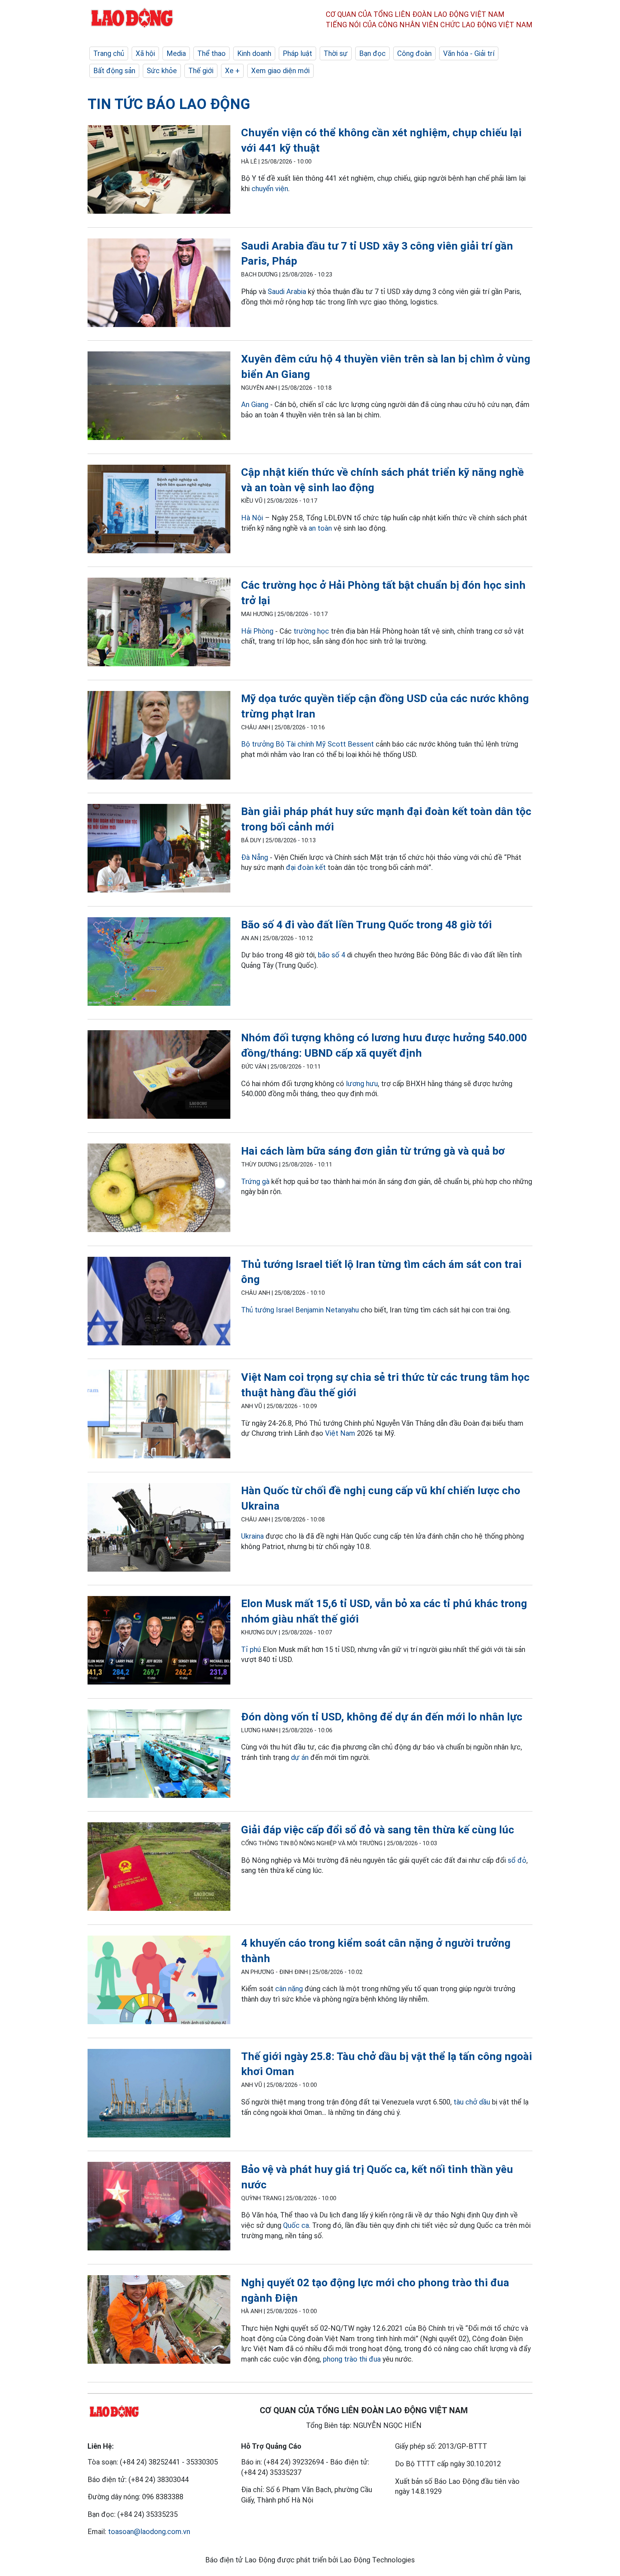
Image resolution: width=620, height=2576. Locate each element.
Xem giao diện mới (280, 71)
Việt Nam (340, 1433)
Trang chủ (109, 53)
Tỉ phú (251, 1649)
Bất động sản (114, 71)
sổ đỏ (517, 1860)
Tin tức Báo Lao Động (169, 104)
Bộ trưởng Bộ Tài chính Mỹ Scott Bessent (307, 744)
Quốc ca (296, 2225)
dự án (300, 1757)
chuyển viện (270, 189)
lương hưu (362, 1084)
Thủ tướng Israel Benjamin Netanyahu (300, 1310)
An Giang (255, 404)
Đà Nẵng (255, 857)
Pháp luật (297, 53)
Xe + (232, 71)
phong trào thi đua (352, 2359)
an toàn (320, 528)
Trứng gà (255, 1182)
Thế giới (201, 71)
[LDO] (159, 171)
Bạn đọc (372, 53)
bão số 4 (332, 955)
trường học (311, 631)
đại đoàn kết (306, 867)
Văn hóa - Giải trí (469, 53)
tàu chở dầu (472, 2102)
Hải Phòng (257, 631)
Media (176, 53)
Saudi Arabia (287, 292)
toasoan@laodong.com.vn (149, 2532)
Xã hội (145, 53)
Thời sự (336, 53)
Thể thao (212, 53)
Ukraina (252, 1536)
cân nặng (289, 1989)
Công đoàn (414, 53)
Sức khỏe (162, 71)
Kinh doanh (254, 53)
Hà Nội (252, 518)
